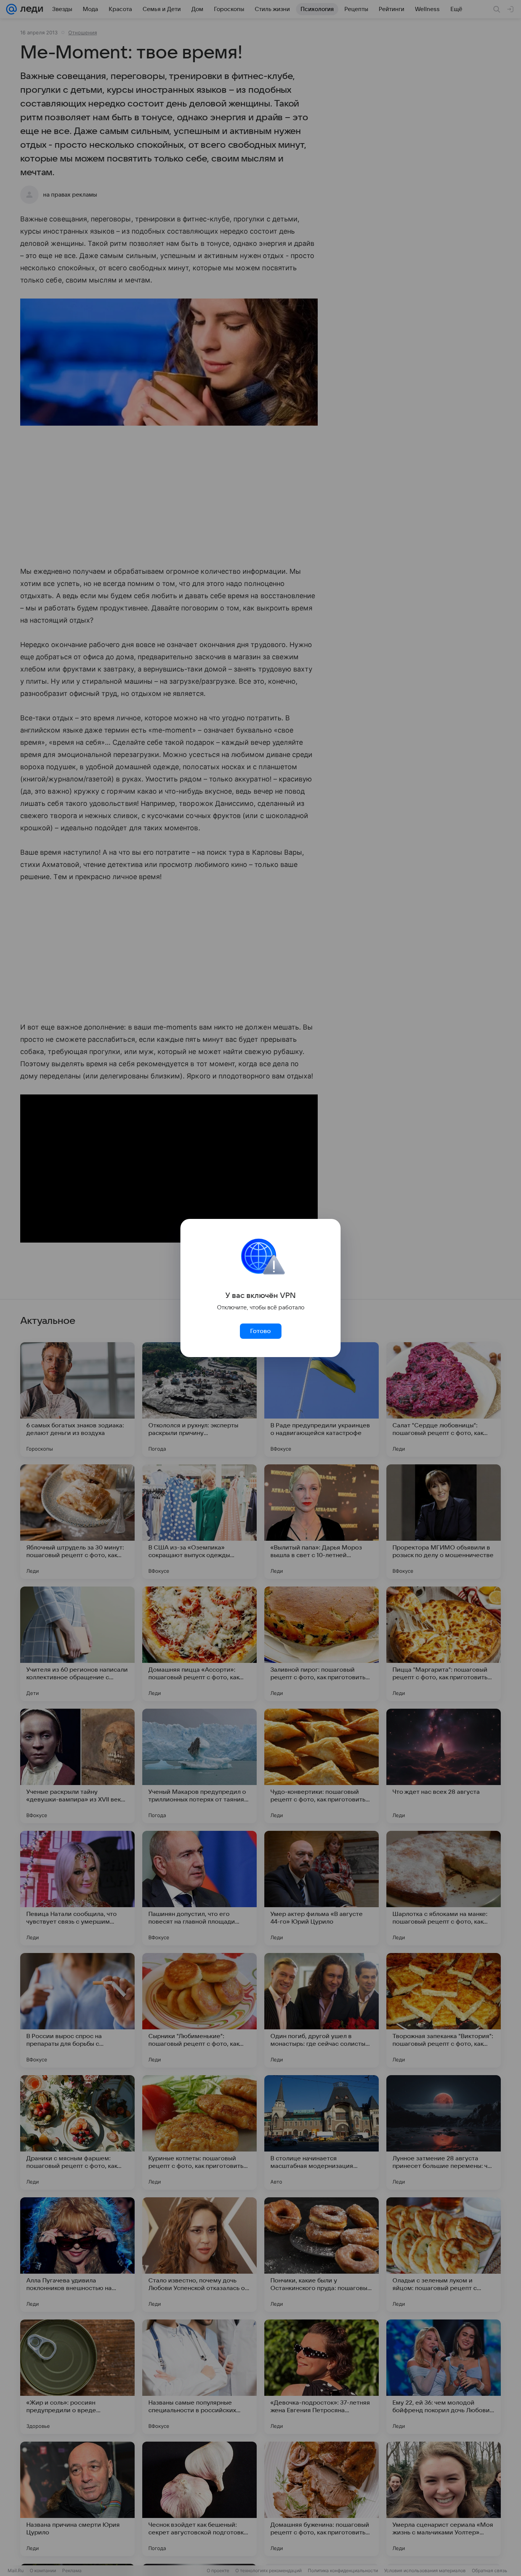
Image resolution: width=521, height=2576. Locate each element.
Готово (260, 1331)
